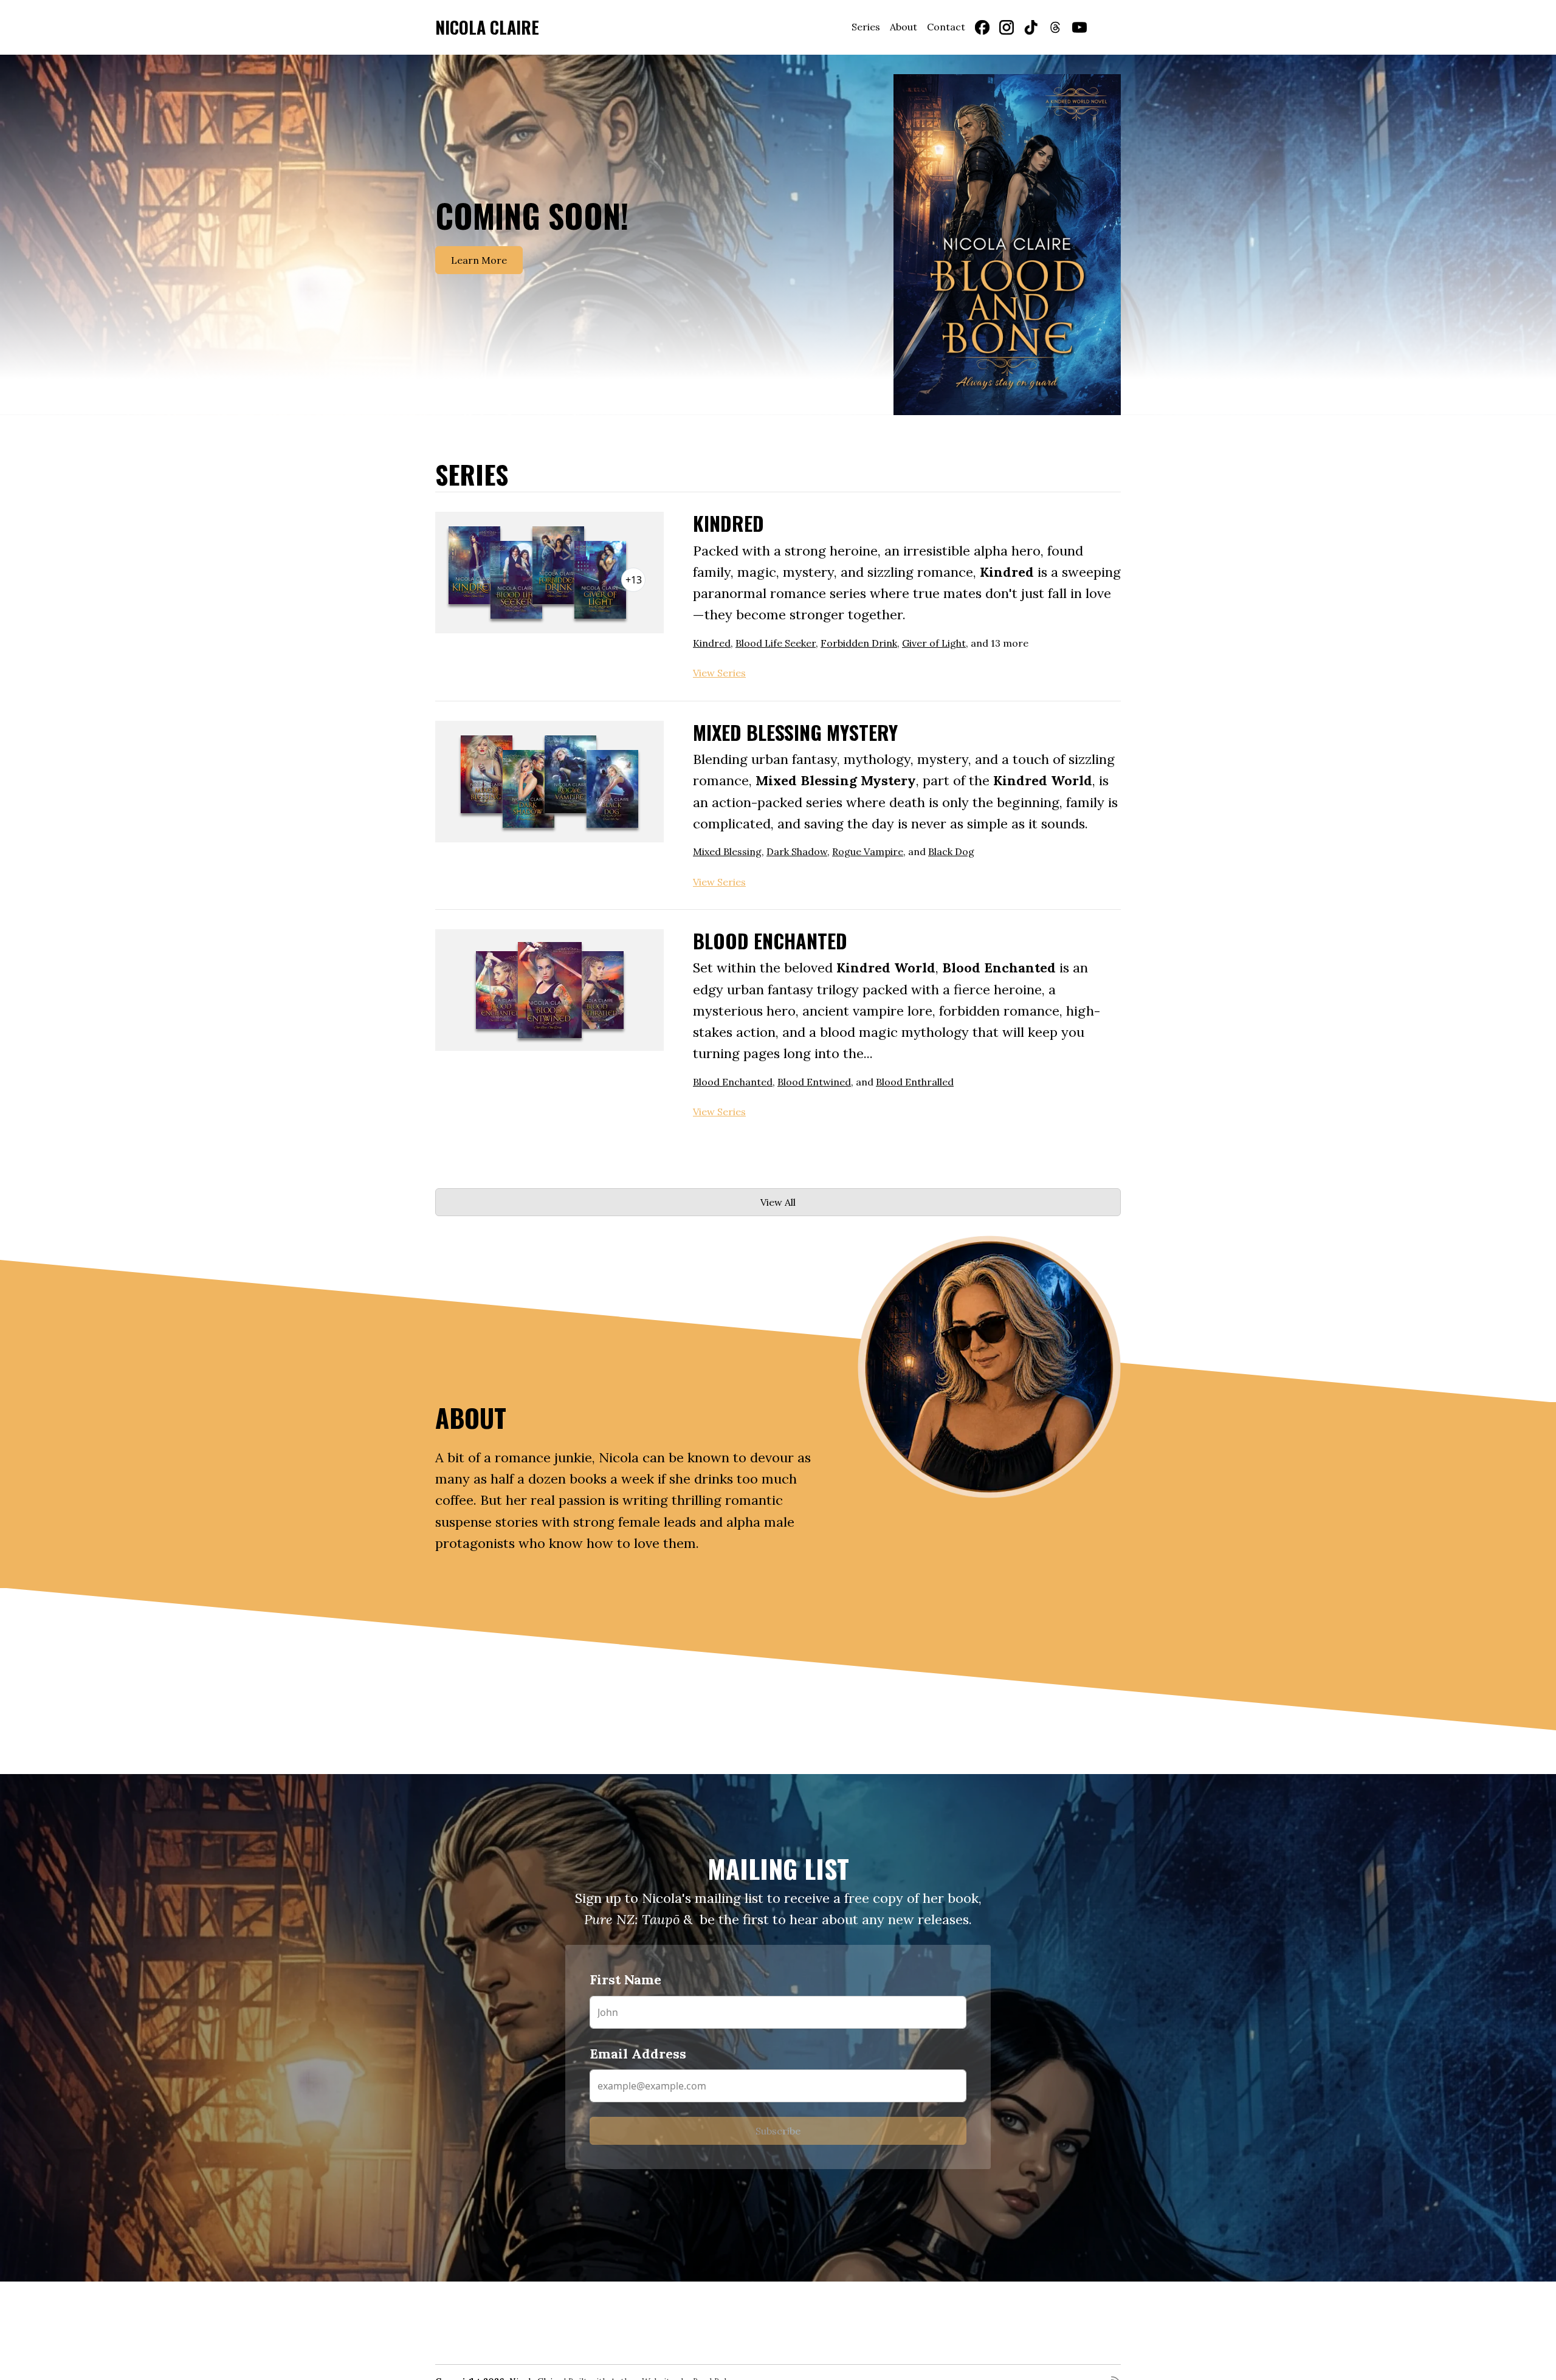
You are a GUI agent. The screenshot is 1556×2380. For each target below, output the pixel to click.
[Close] (906, 963)
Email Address (709, 1290)
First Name (697, 1217)
